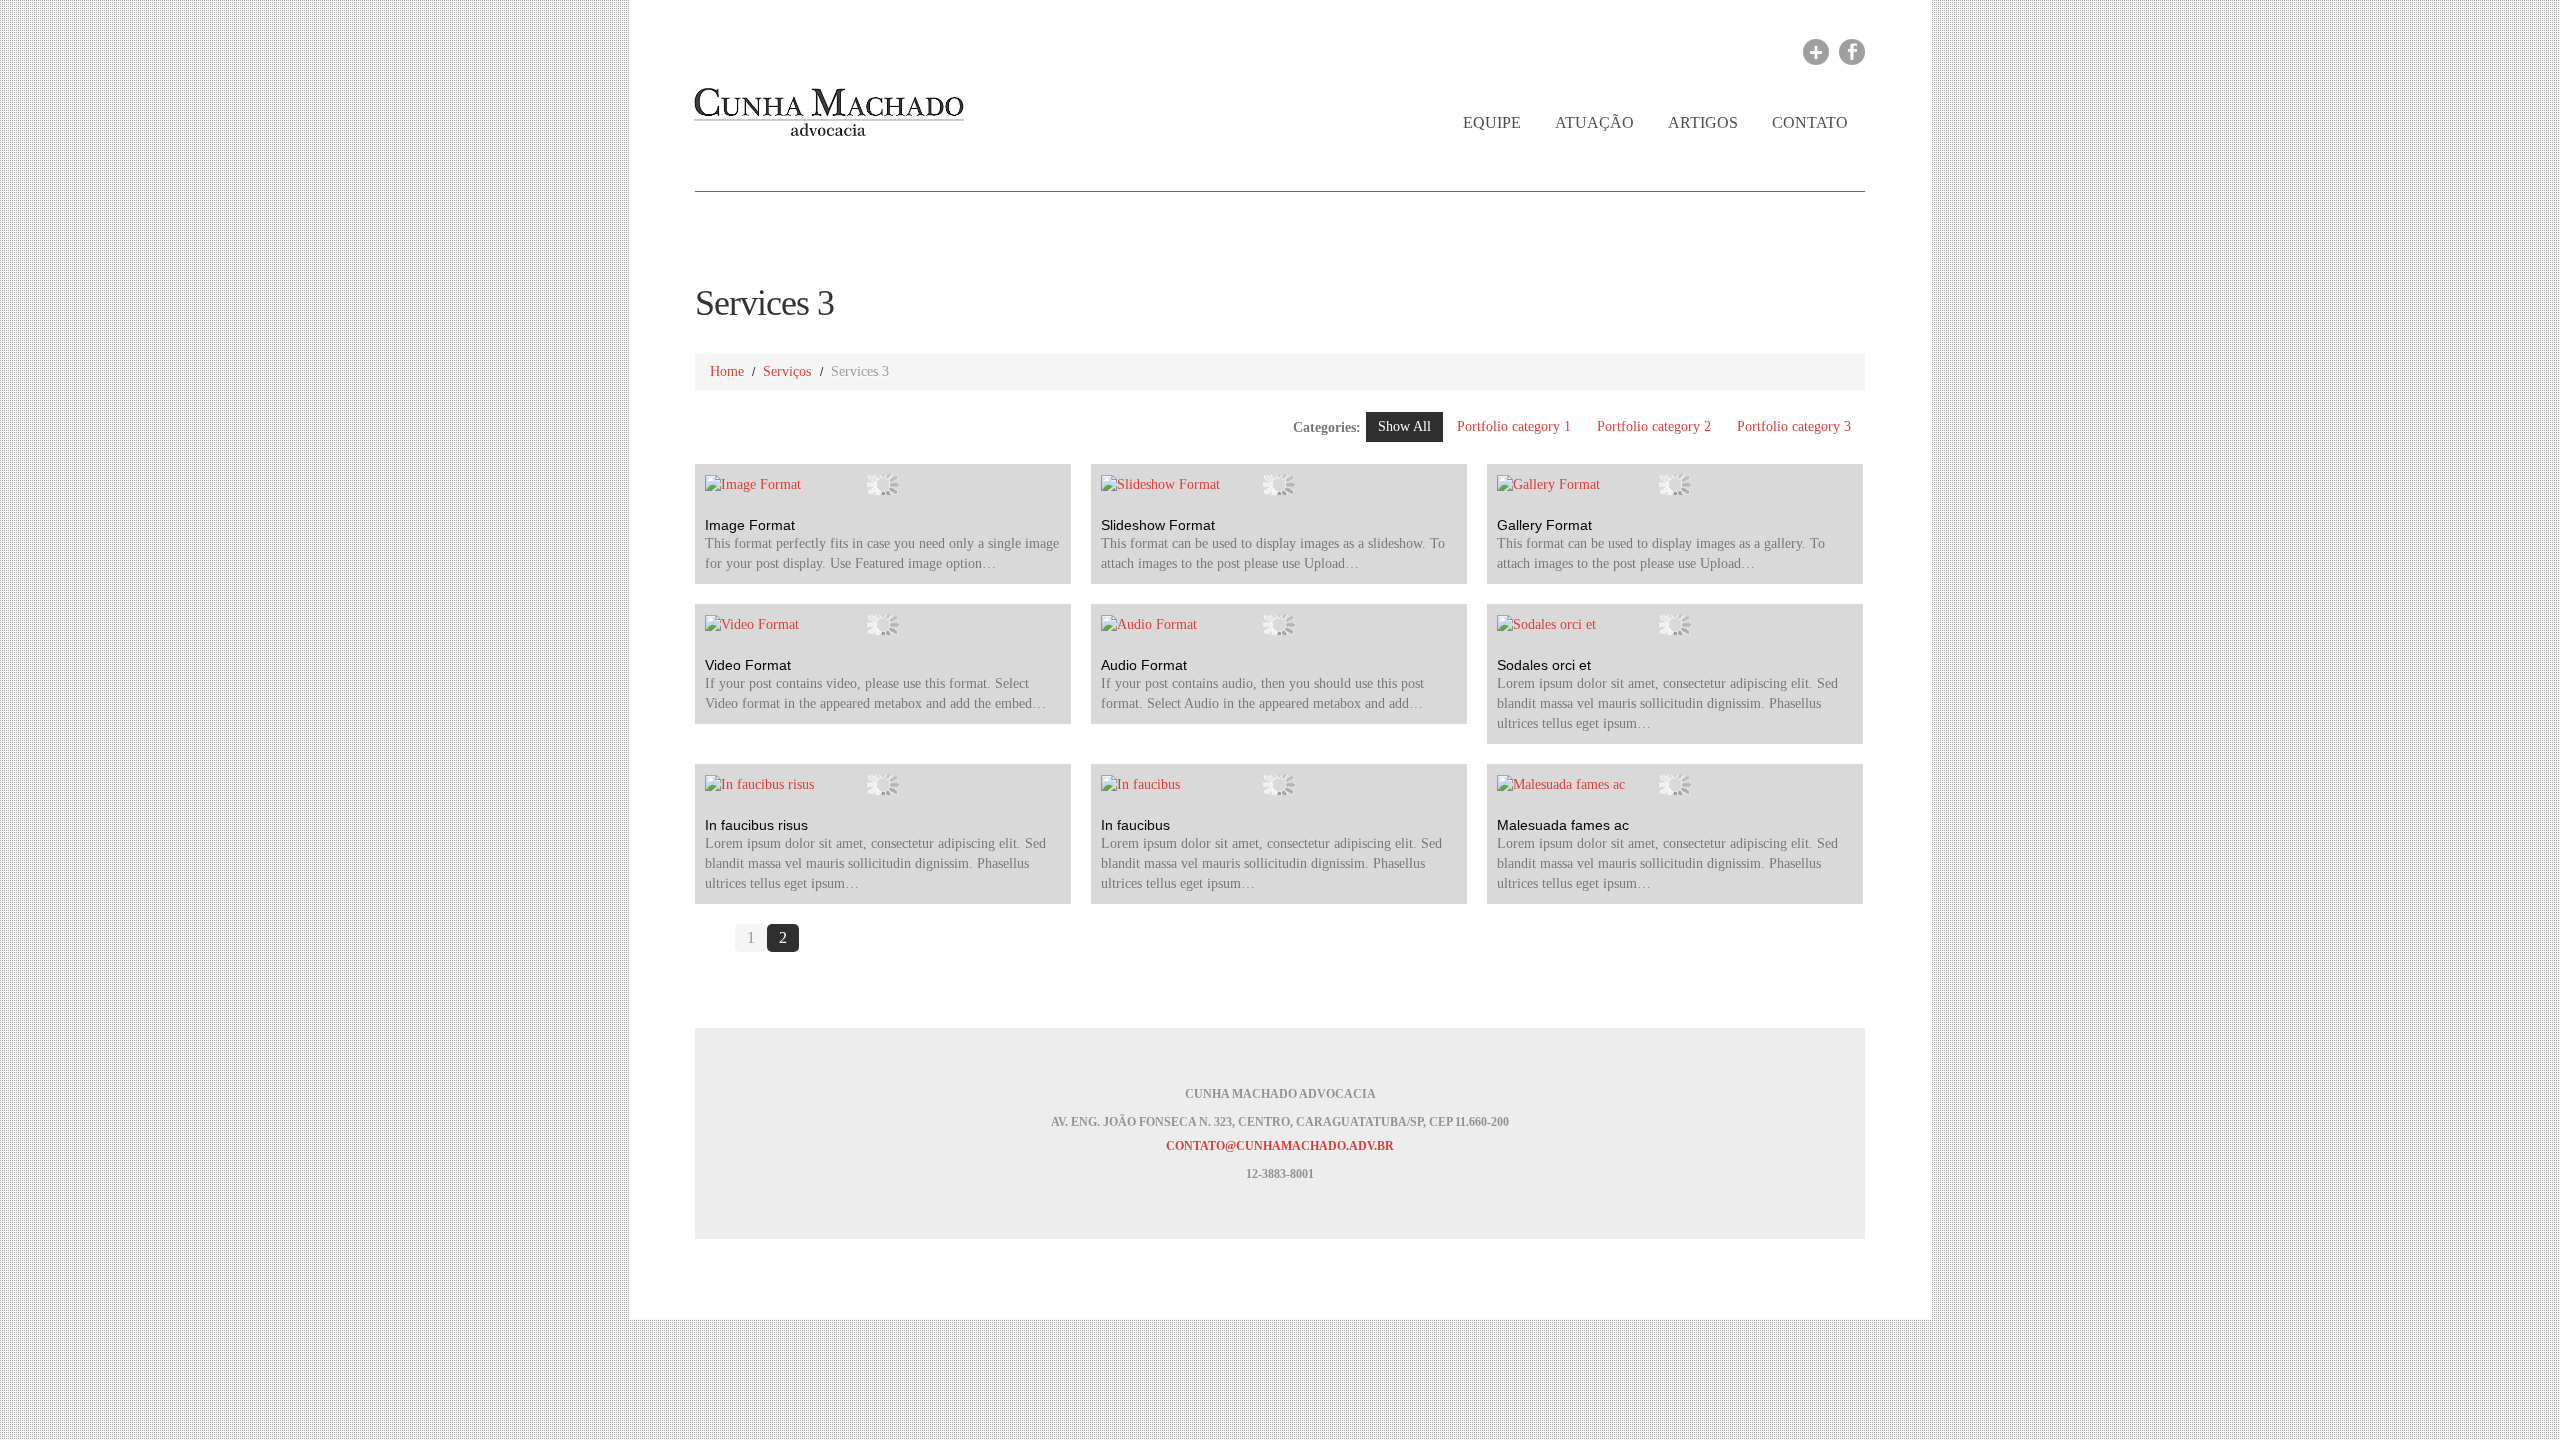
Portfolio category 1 (1514, 426)
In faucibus (1135, 825)
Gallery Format (1544, 525)
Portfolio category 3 (1794, 426)
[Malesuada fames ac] (1675, 784)
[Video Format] (883, 624)
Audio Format (1144, 665)
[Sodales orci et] (1675, 624)
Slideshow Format (1158, 525)
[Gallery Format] (1675, 484)
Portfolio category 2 (1654, 426)
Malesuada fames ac (1563, 825)
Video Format (748, 665)
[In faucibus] (1279, 784)
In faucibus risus (756, 825)
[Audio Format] (1279, 624)
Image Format (750, 525)
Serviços (787, 371)
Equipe (1492, 122)
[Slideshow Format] (1279, 484)
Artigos (1703, 122)
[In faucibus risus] (883, 784)
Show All (1404, 426)
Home (727, 371)
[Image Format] (883, 484)
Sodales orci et (1544, 665)
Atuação (1594, 122)
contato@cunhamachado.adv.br (1280, 1146)
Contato (1810, 122)
